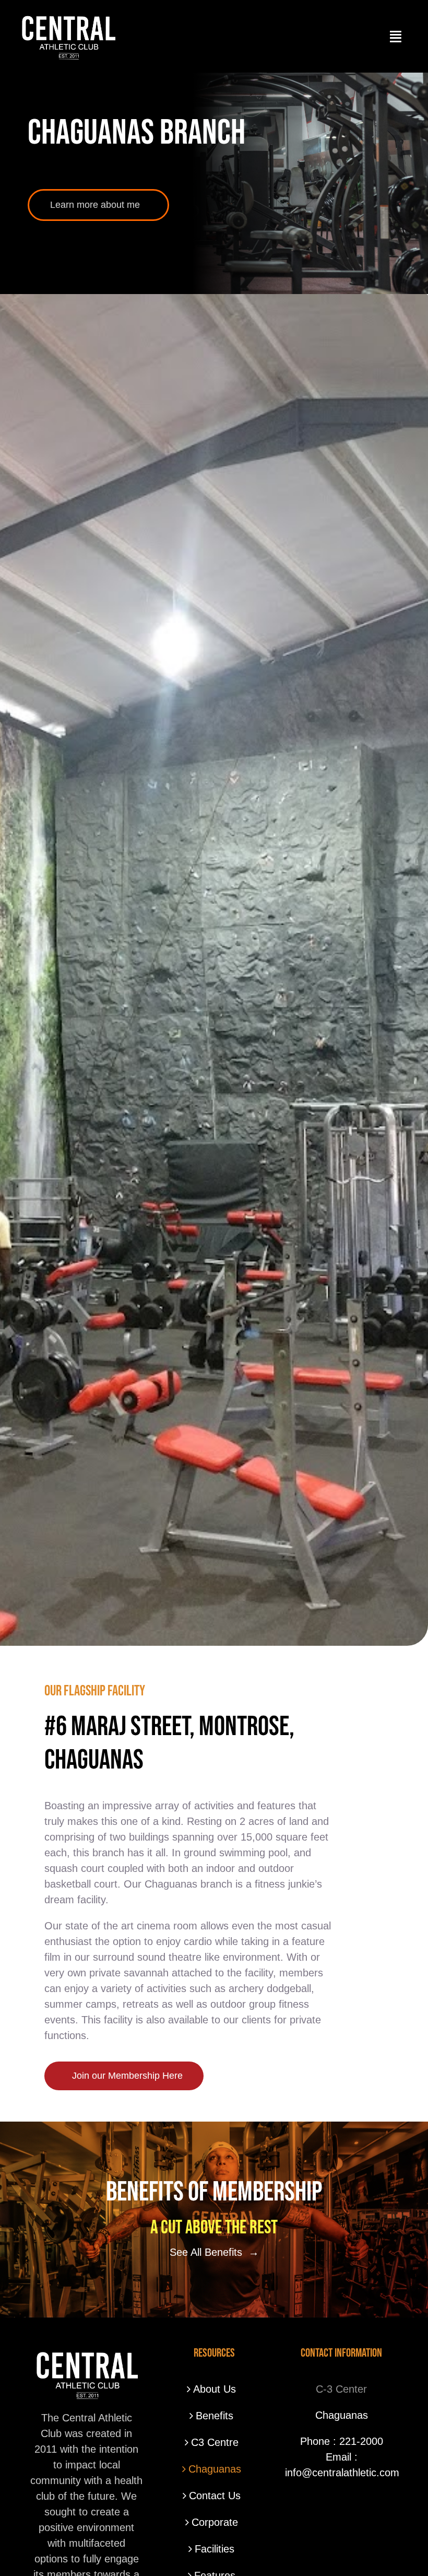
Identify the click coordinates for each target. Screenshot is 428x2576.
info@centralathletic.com (342, 2473)
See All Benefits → (214, 2252)
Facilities (215, 2549)
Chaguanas (215, 2469)
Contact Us (215, 2496)
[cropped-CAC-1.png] (68, 16)
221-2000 (361, 2441)
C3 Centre (215, 2442)
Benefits (215, 2416)
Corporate (215, 2522)
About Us (215, 2389)
